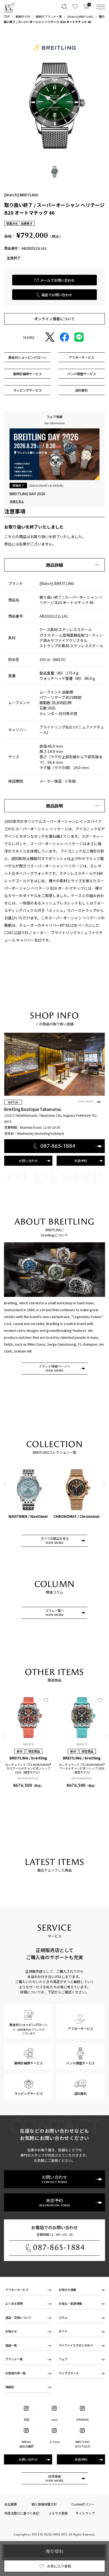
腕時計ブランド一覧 (49, 16)
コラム (63, 2317)
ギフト (63, 2331)
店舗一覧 (11, 2345)
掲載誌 (10, 2387)
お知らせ (11, 2331)
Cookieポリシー (83, 2504)
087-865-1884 (59, 2247)
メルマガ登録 (58, 2513)
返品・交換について (18, 2317)
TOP (7, 16)
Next (103, 1484)
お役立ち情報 (67, 2290)
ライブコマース (69, 2373)
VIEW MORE (86, 1102)
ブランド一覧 (14, 2359)
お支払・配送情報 (70, 2303)
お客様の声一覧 (15, 2373)
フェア (63, 2359)
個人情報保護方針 (44, 2504)
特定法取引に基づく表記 (22, 2513)
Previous (6, 1484)
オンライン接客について (54, 319)
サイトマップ (85, 2513)
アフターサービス (17, 2290)
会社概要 (11, 2504)
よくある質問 (14, 2303)
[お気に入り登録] (46, 1700)
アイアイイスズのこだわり (76, 2345)
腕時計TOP (23, 16)
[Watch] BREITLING (80, 16)
